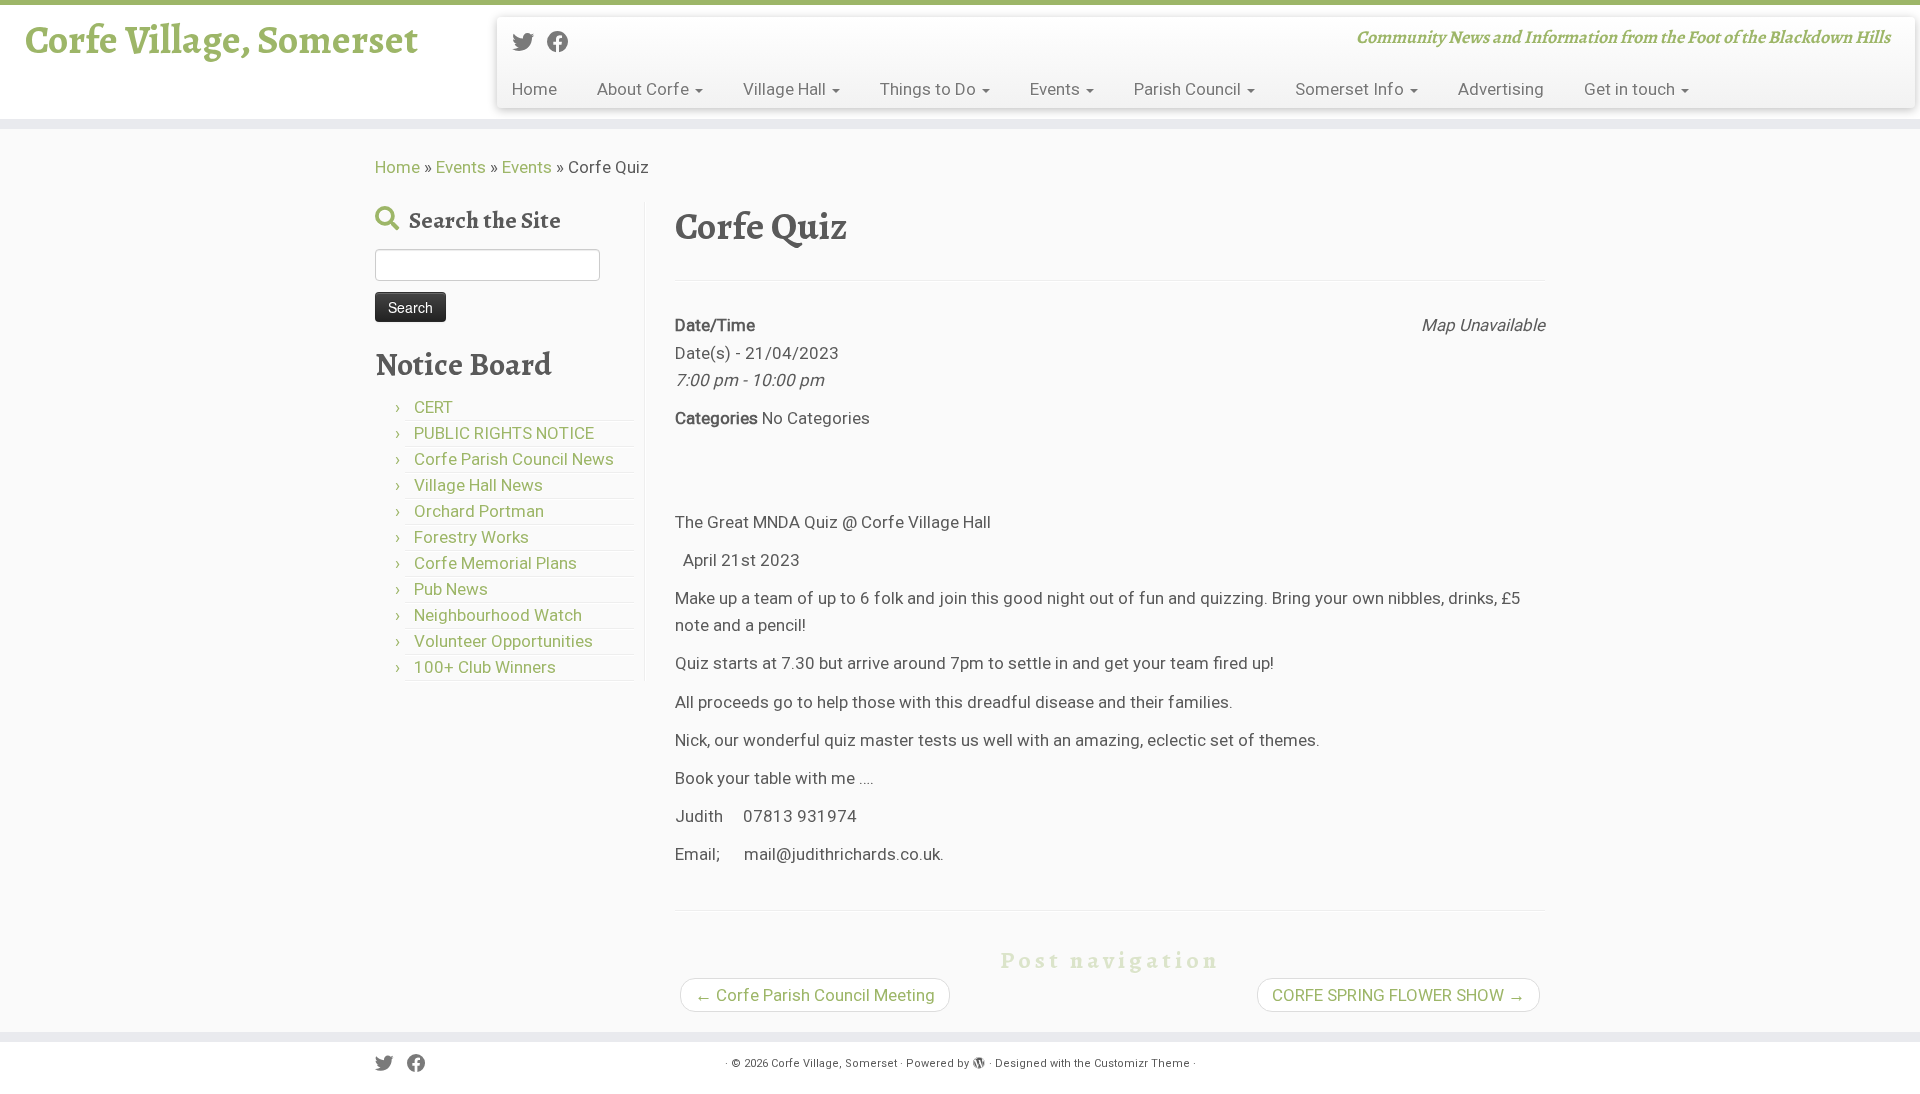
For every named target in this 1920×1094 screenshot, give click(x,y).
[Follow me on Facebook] (564, 42)
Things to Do (930, 89)
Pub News (451, 589)
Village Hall (786, 89)
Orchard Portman (479, 511)
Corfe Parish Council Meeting (815, 995)
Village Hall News (478, 485)
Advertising (1501, 89)
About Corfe (645, 89)
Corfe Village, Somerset (221, 40)
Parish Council (1189, 89)
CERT (433, 407)
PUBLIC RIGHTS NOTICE (504, 433)
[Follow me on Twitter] (529, 42)
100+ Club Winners (485, 667)
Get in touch (1631, 89)
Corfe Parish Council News (514, 459)
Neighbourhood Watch (498, 615)
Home (534, 89)
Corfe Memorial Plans (495, 563)
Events (1057, 89)
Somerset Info (1351, 89)
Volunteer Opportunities (503, 641)
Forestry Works (471, 537)
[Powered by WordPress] (979, 1060)
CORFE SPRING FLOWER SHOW (1398, 995)
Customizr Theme (1142, 1063)
